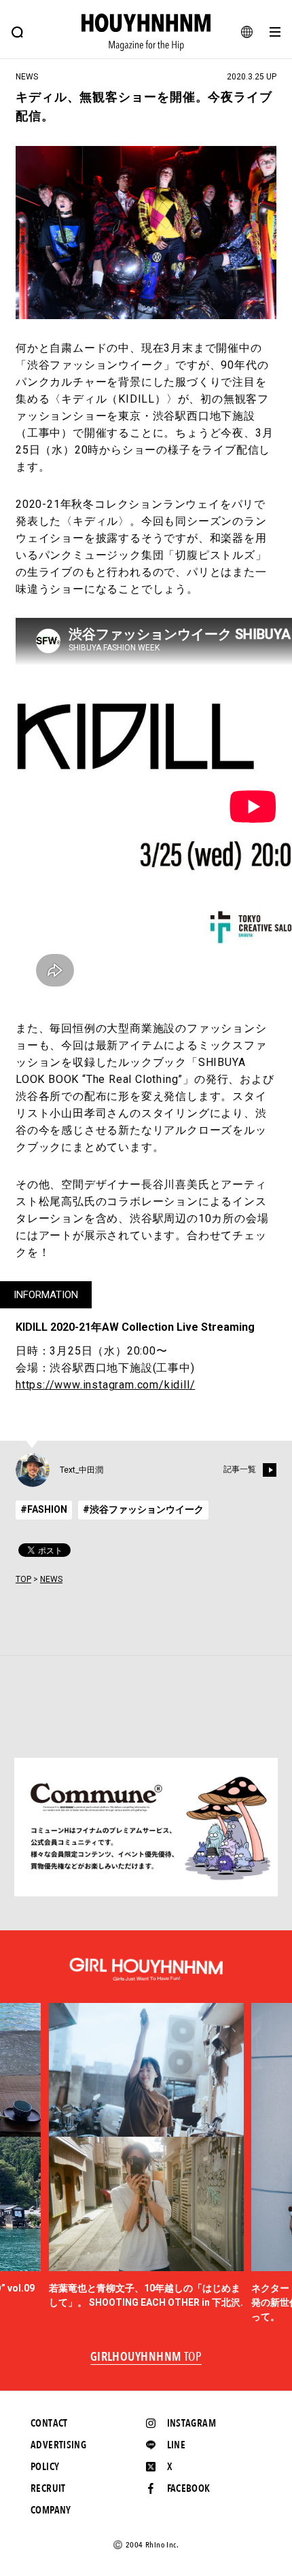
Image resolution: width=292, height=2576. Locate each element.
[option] (146, 2156)
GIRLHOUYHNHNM (146, 2357)
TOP (23, 1579)
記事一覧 (240, 1470)
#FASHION (44, 1509)
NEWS (51, 1579)
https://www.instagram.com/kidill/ (105, 1385)
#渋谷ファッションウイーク (143, 1509)
